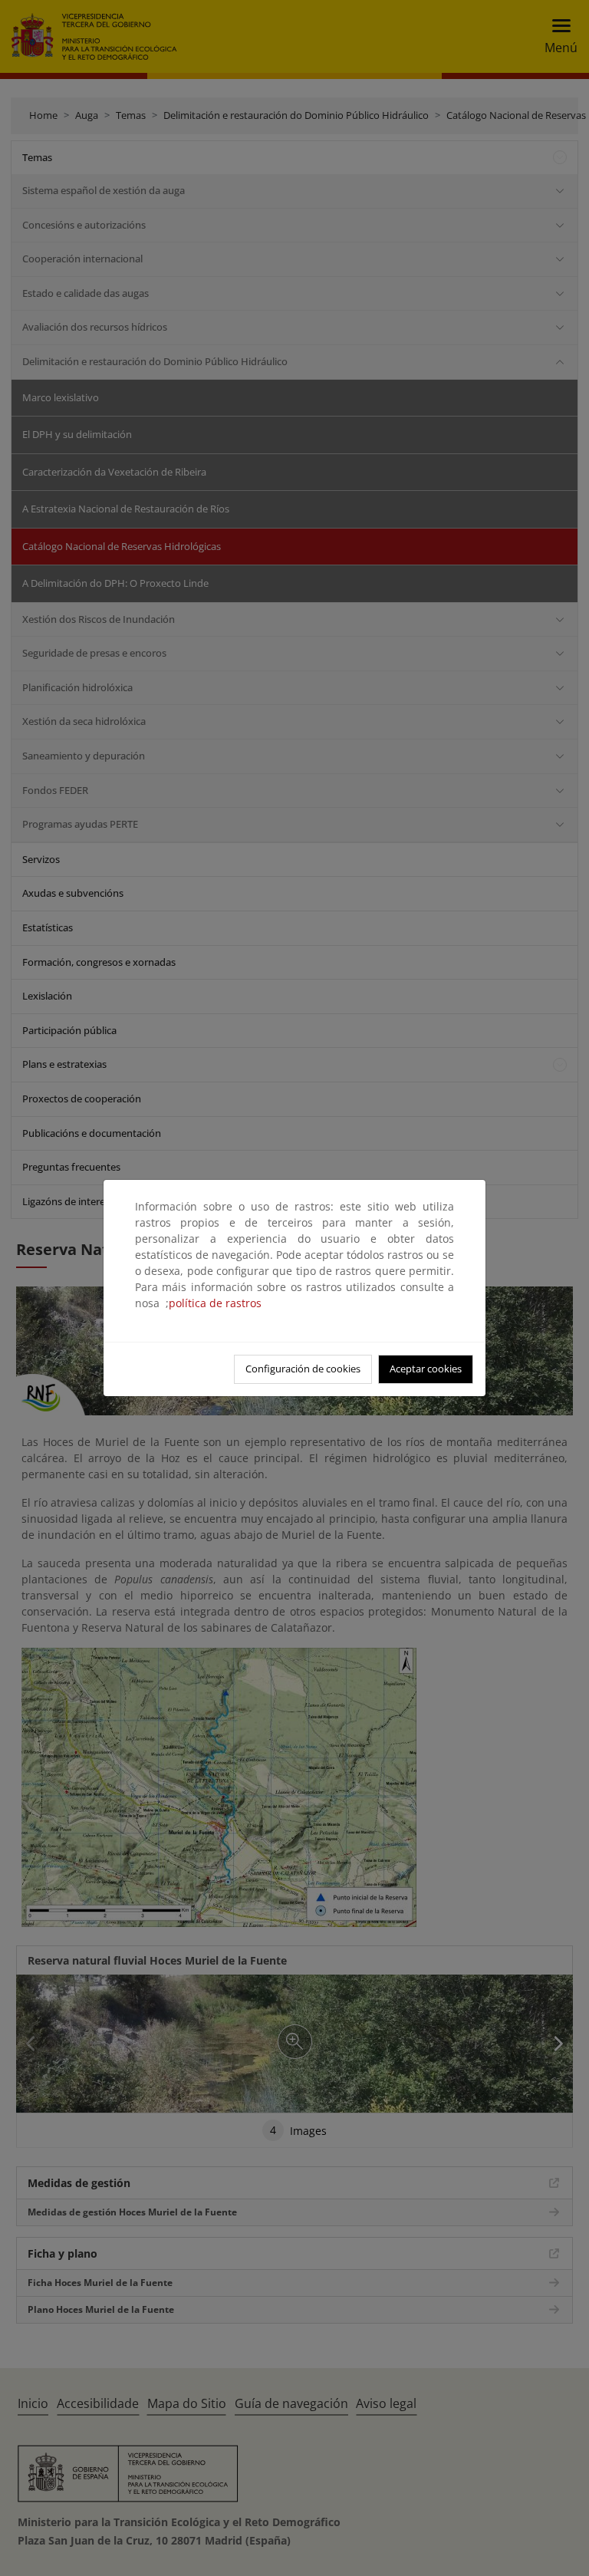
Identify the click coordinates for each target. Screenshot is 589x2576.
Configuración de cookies (303, 1369)
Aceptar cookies (426, 1369)
